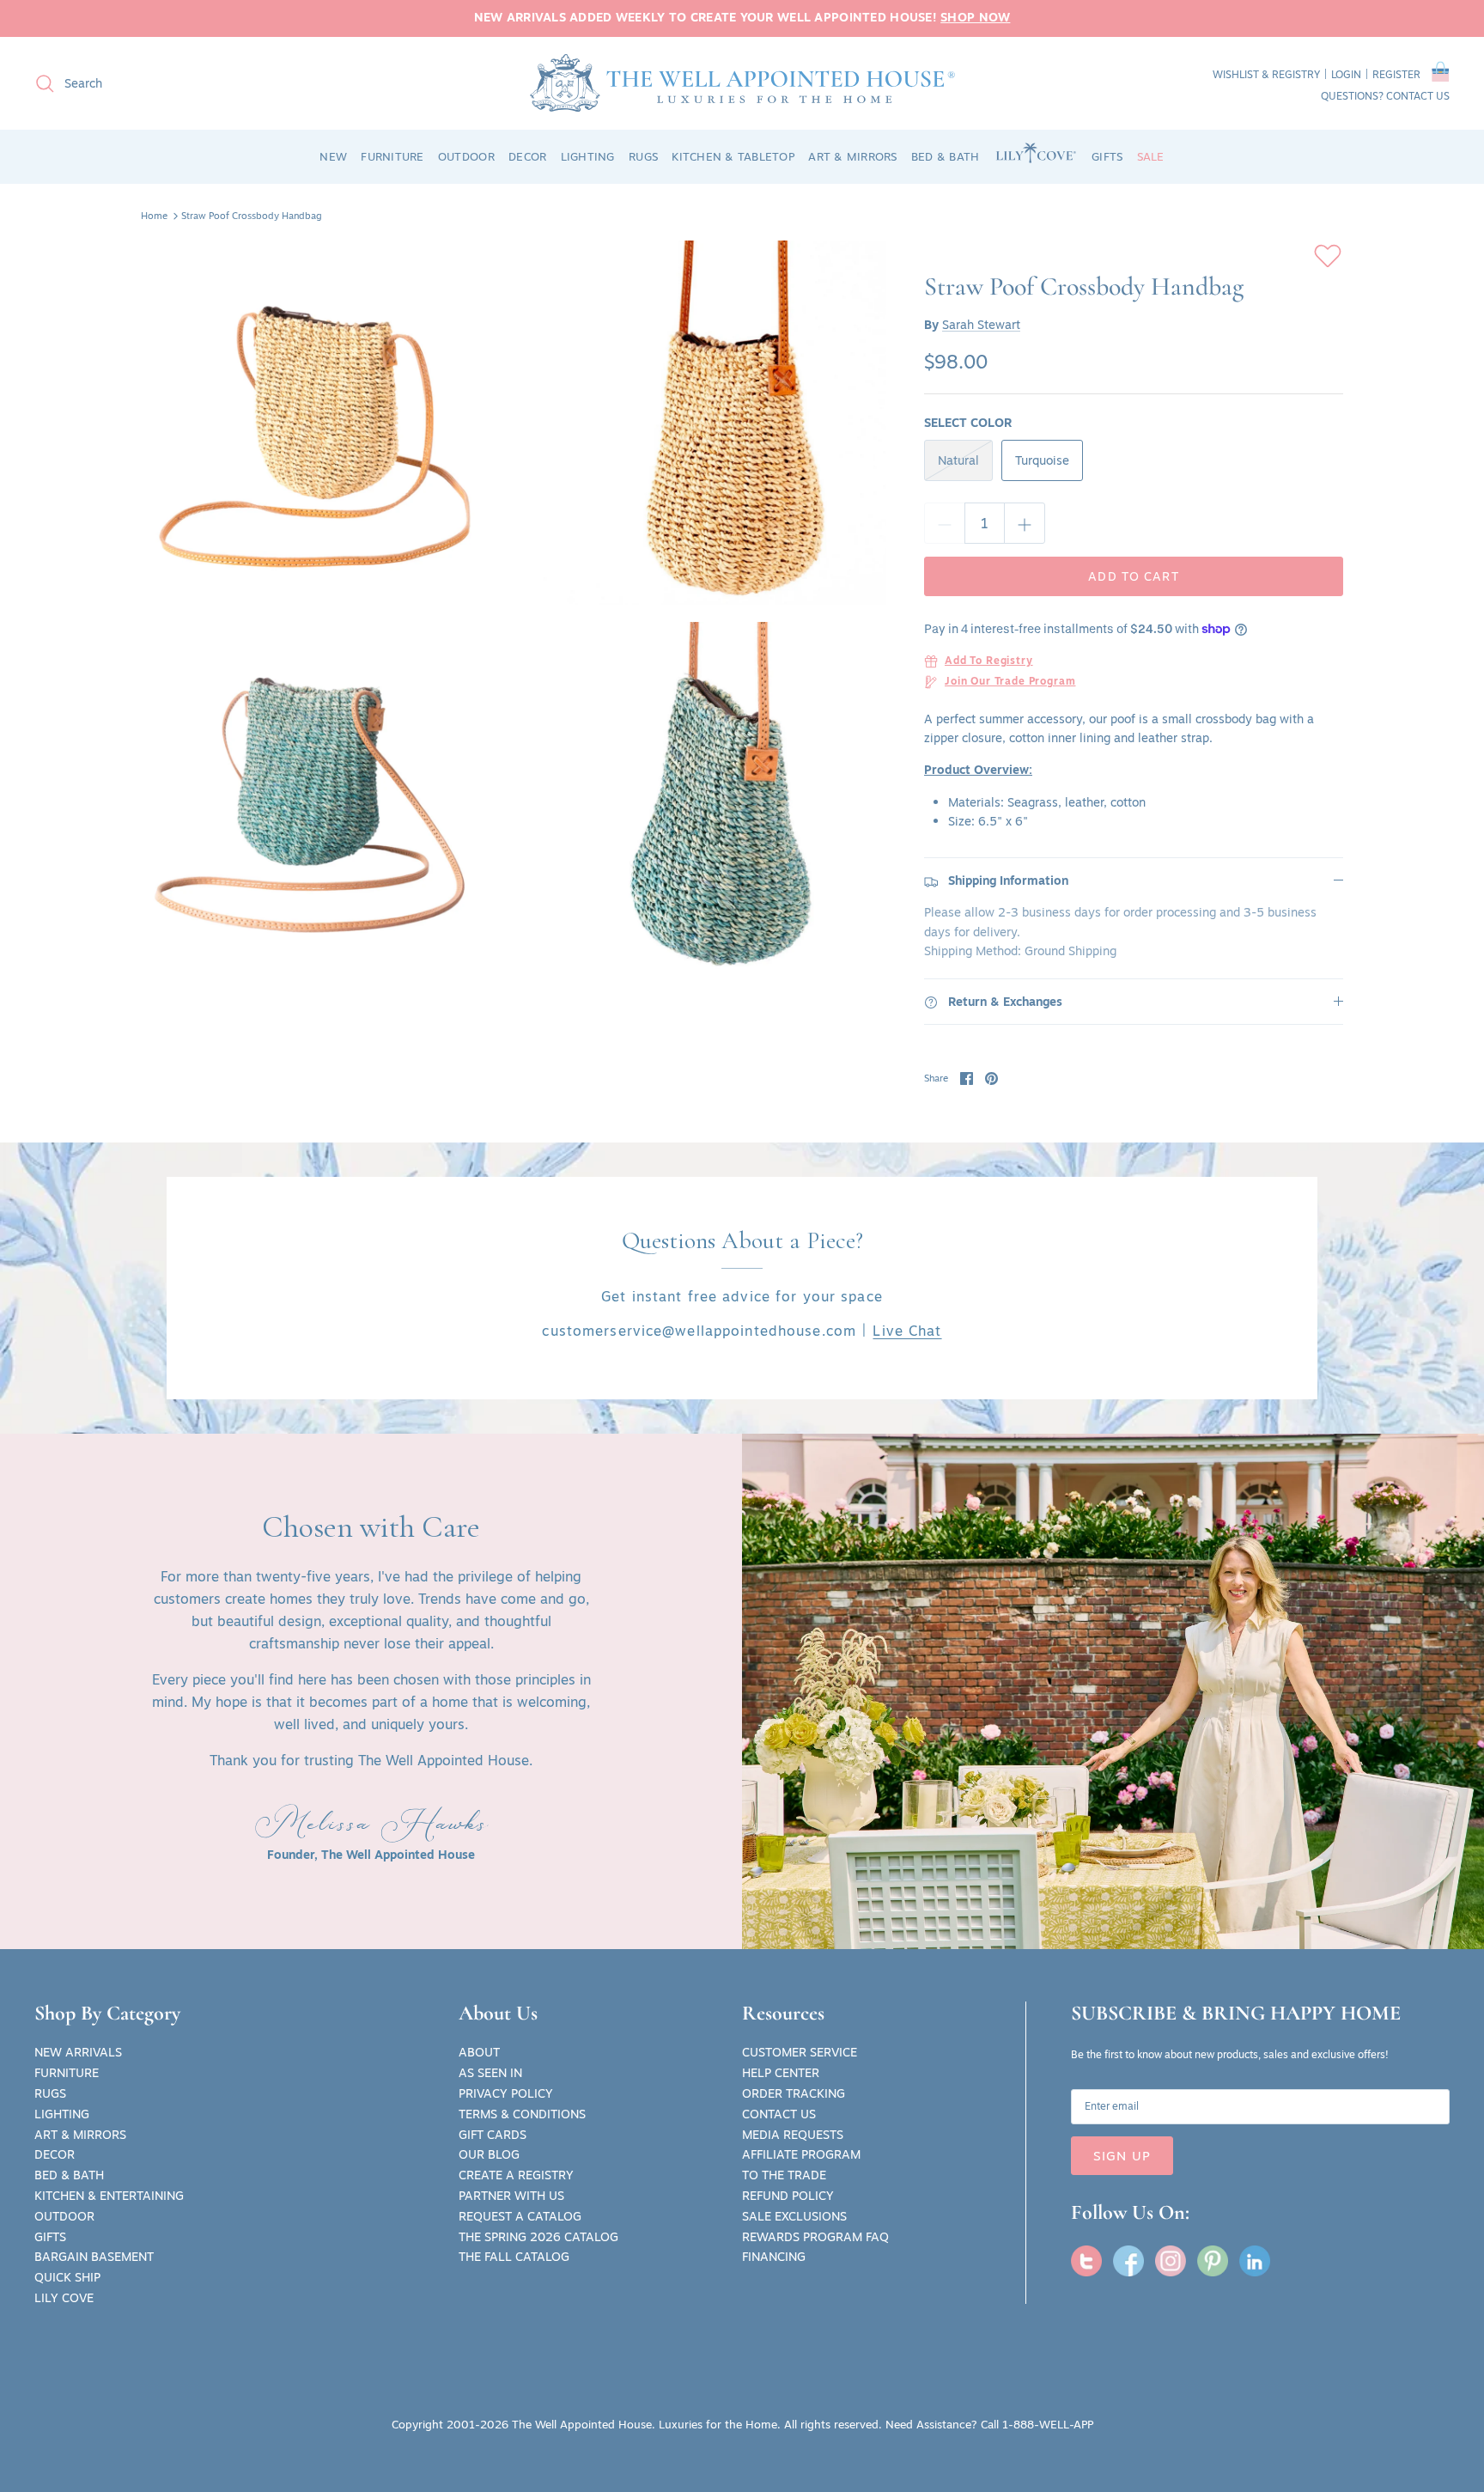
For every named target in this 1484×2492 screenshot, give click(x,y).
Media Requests (793, 2135)
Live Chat (907, 1331)
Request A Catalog (520, 2216)
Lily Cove (64, 2298)
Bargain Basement (94, 2257)
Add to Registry (989, 661)
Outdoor (64, 2216)
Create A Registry (516, 2175)
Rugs (50, 2093)
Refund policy (788, 2196)
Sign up (1122, 2156)
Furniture (67, 2073)
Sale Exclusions (794, 2216)
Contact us (1418, 96)
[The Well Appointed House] (742, 83)
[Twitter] (1086, 2261)
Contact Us (779, 2114)
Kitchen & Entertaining (109, 2196)
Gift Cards (493, 2135)
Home (154, 216)
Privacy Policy (506, 2093)
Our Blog (489, 2154)
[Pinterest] (1213, 2261)
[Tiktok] (1255, 2261)
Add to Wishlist (1328, 256)
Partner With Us (511, 2196)
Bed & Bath (69, 2175)
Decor (55, 2154)
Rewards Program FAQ (815, 2237)
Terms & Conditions (522, 2114)
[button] (1441, 75)
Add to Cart (1133, 576)
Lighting (62, 2114)
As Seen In (490, 2073)
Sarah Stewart (981, 325)
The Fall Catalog (514, 2257)
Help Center (781, 2073)
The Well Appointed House (582, 2424)
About (479, 2052)
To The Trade (784, 2175)
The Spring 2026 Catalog (538, 2237)
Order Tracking (794, 2093)
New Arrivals (78, 2052)
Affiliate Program (801, 2154)
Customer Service (800, 2052)
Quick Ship (67, 2277)
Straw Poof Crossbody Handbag (252, 216)
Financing (774, 2257)
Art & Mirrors (80, 2135)
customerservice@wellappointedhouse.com (699, 1331)
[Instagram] (1171, 2261)
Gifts (50, 2237)
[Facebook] (1128, 2261)
